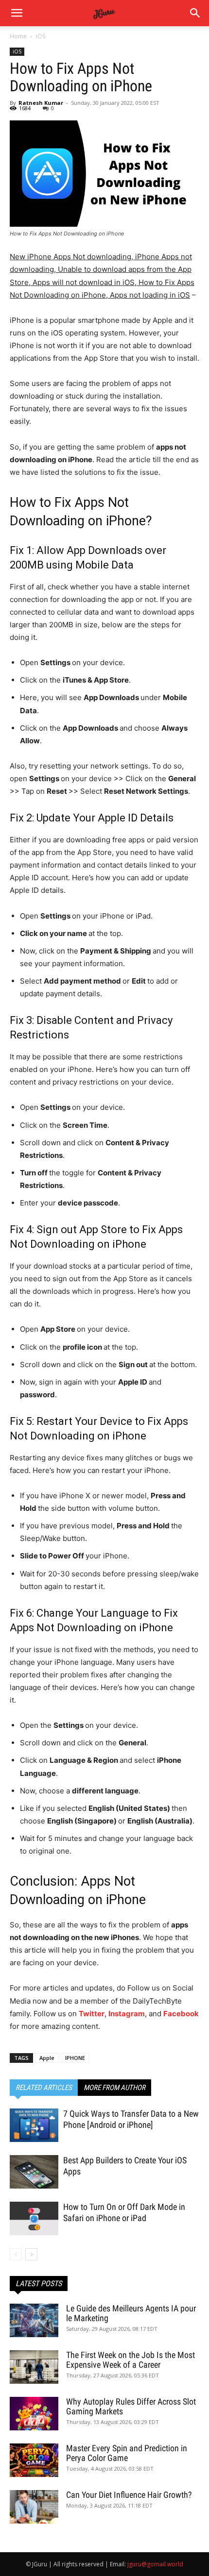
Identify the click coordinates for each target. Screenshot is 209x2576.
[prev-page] (16, 2254)
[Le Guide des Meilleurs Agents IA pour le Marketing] (34, 2320)
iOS (41, 36)
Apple (47, 2058)
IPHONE (75, 2058)
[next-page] (31, 2254)
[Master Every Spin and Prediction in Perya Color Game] (34, 2460)
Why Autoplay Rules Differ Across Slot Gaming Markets (131, 2406)
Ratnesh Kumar (41, 103)
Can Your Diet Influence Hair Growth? (129, 2495)
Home (18, 36)
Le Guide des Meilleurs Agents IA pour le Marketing (131, 2313)
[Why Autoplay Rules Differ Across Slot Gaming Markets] (34, 2414)
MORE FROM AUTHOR (114, 2088)
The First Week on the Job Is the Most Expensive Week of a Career (131, 2360)
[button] (195, 13)
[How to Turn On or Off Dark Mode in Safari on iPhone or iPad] (34, 2218)
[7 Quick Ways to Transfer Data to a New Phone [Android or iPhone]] (34, 2125)
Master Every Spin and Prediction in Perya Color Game (127, 2453)
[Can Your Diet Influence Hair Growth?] (34, 2507)
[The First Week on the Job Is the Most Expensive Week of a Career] (34, 2367)
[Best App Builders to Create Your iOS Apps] (34, 2172)
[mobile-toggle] (17, 13)
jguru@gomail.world (155, 2564)
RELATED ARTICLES (44, 2088)
